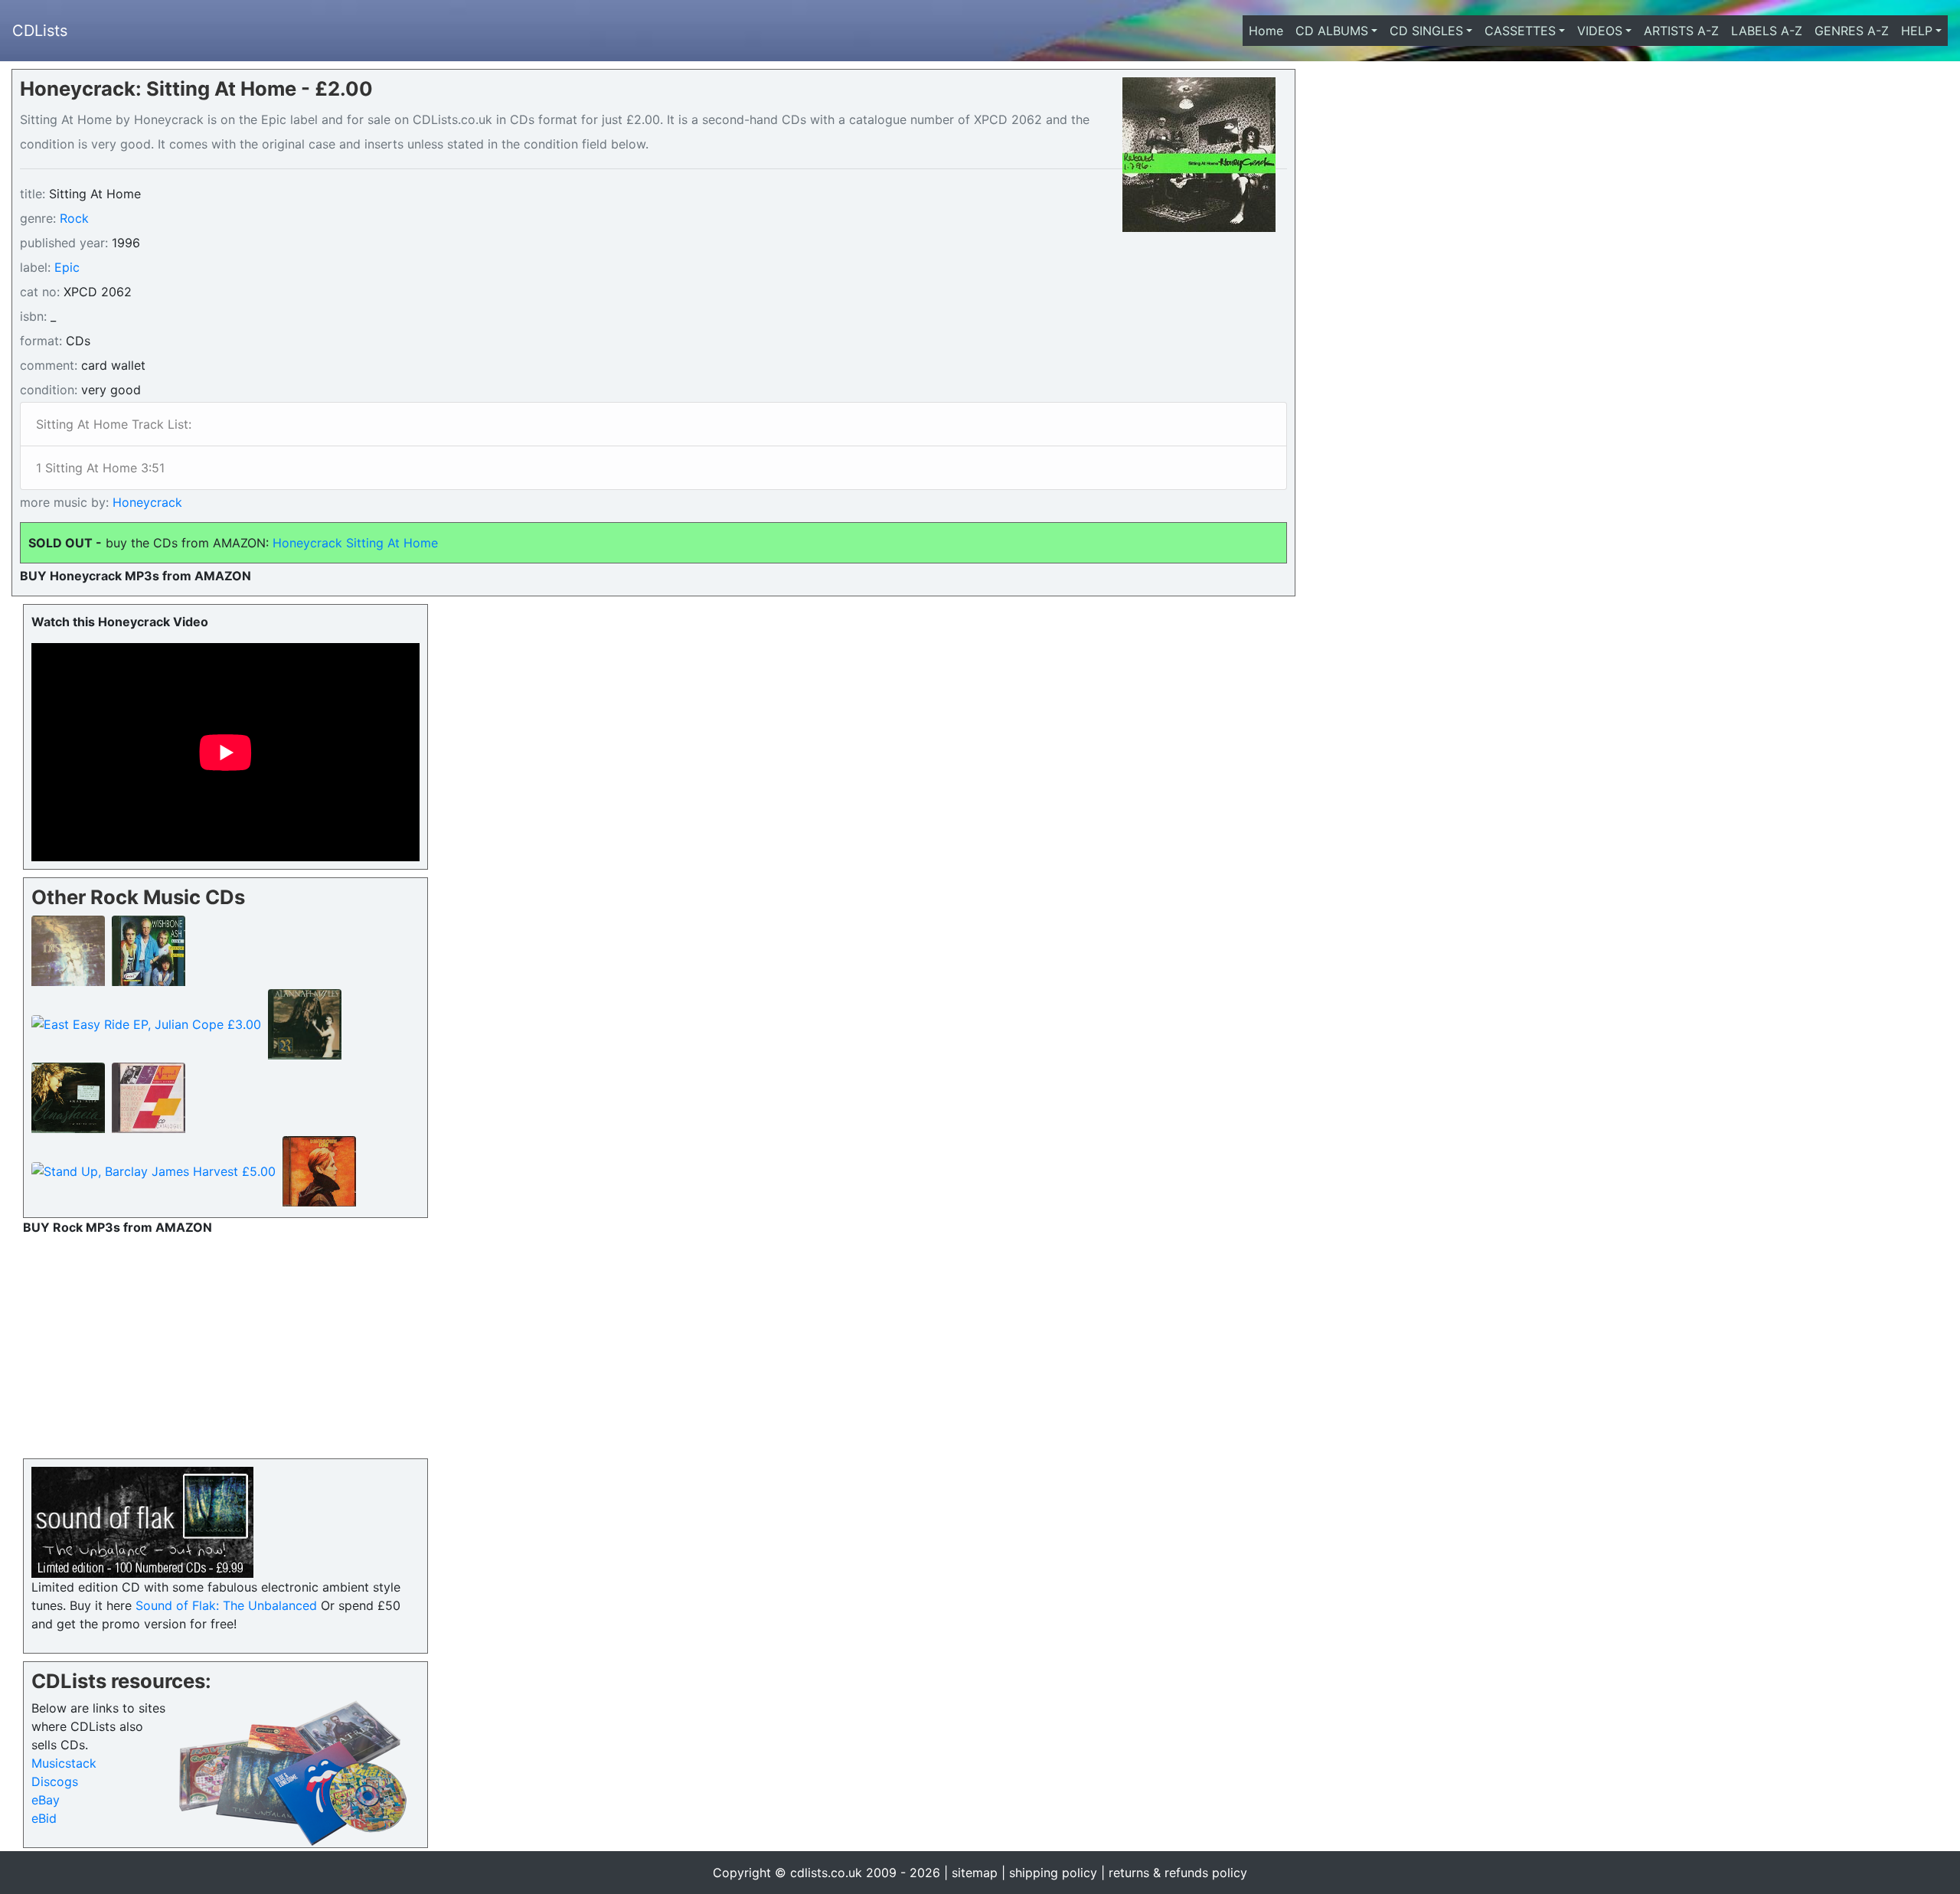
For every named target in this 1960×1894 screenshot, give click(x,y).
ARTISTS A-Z (1681, 31)
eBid (44, 1818)
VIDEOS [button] (1600, 31)
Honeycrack (145, 502)
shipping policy (1053, 1873)
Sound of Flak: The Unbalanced (226, 1605)
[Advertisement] (225, 1344)
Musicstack (64, 1763)
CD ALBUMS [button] (1332, 31)
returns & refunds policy (1178, 1873)
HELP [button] (1917, 31)
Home (1269, 31)
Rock (74, 218)
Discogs (55, 1781)
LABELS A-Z (1767, 31)
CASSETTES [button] (1520, 31)
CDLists (40, 31)
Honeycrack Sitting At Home (357, 543)
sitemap (975, 1873)
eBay (46, 1800)
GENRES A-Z (1852, 31)
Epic (67, 267)
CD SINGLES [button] (1426, 31)
